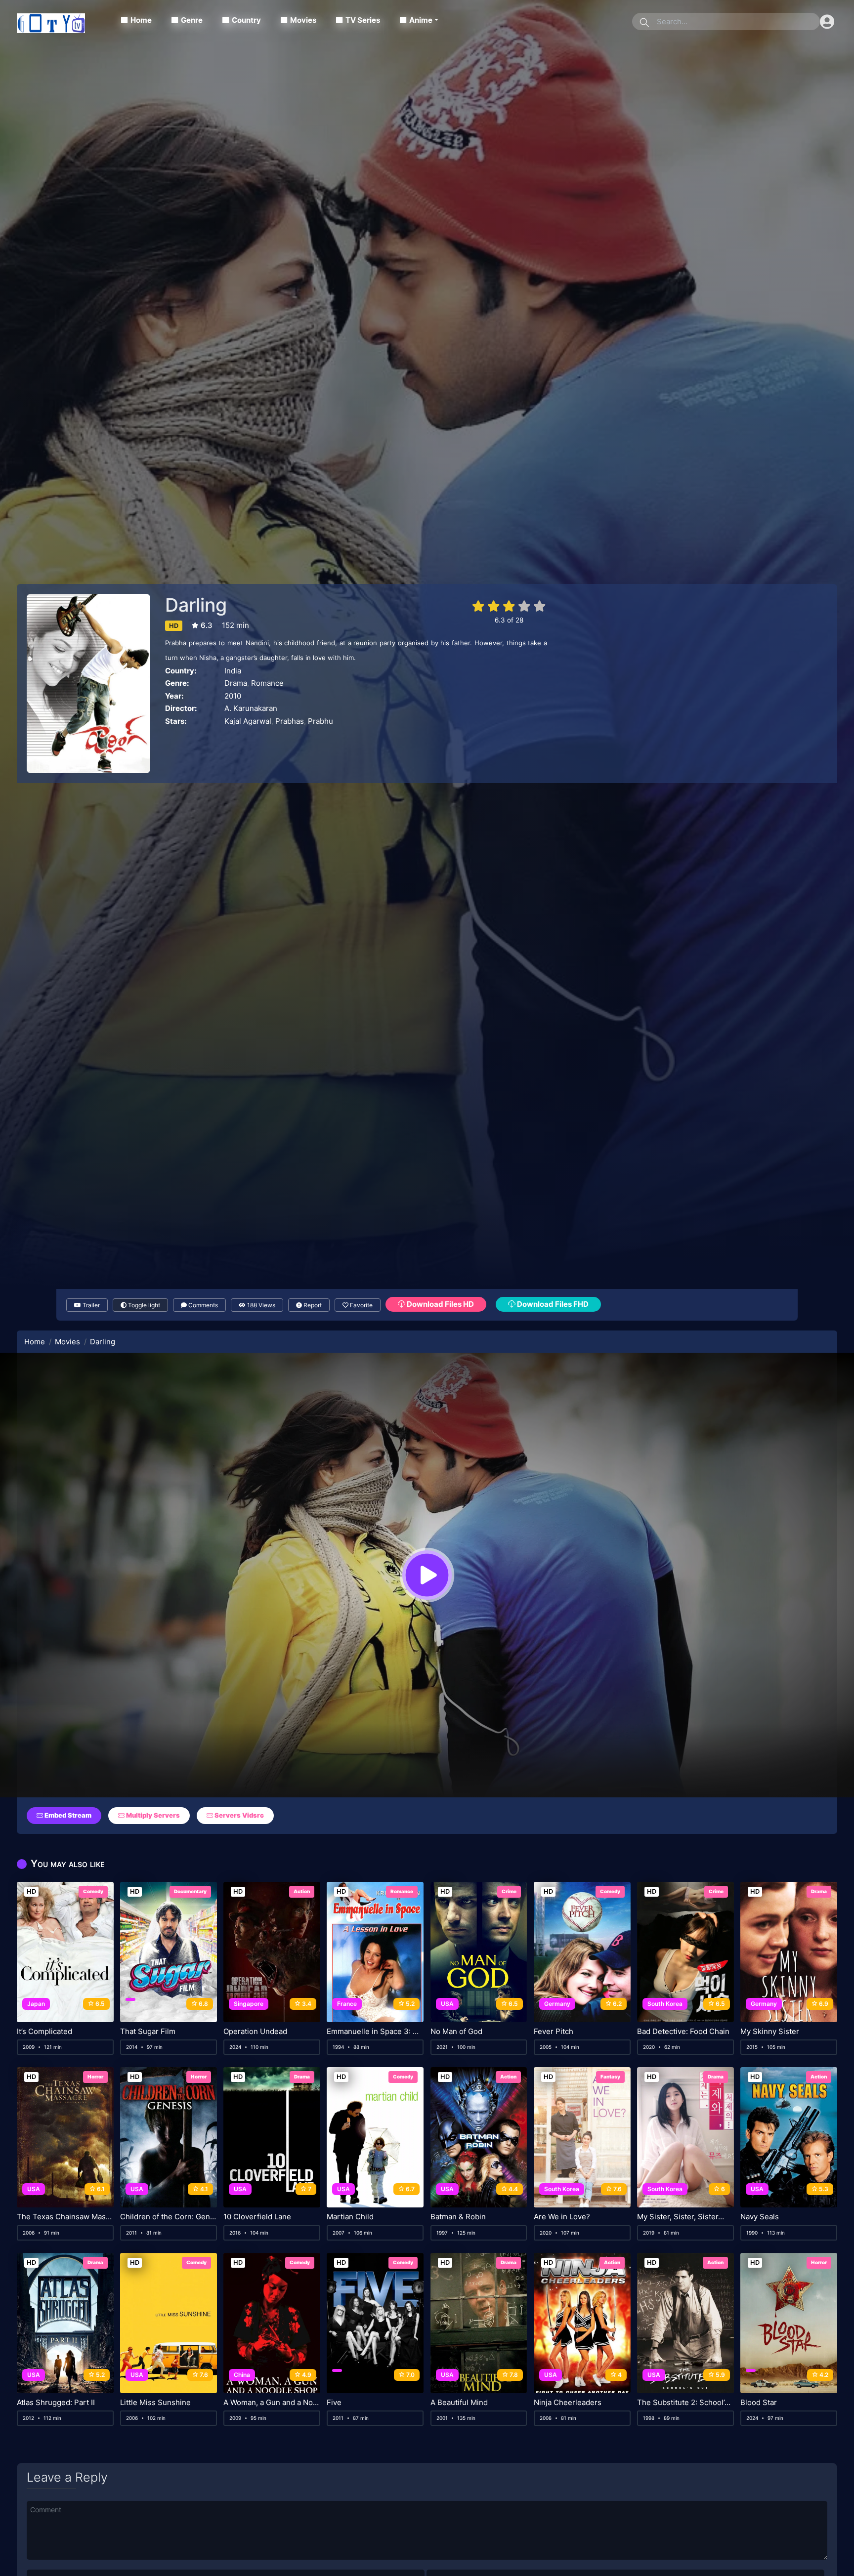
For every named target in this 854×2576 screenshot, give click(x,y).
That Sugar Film (148, 2032)
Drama (236, 683)
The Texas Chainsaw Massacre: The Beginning (65, 2217)
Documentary (190, 1891)
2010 (233, 696)
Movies (303, 20)
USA (447, 2004)
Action (302, 1891)
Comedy (93, 1891)
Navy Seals (760, 2217)
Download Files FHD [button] (552, 1304)
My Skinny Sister (770, 2032)
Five (334, 2403)
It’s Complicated (44, 2032)
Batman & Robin (458, 2217)
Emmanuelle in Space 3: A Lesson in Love (375, 2032)
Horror (95, 2077)
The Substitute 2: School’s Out (685, 2403)
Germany (557, 2004)
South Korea (665, 2004)
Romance (267, 683)
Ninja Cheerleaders (568, 2403)
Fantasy (610, 2077)
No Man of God (456, 2032)
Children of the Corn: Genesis (169, 2217)
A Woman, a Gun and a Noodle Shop (272, 2403)
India (233, 671)
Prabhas (290, 721)
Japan (36, 2004)
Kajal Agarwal (248, 721)
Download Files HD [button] (440, 1304)
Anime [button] (421, 20)
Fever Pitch (554, 2032)
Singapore (249, 2004)
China (242, 2375)
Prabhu (320, 721)
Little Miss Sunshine (155, 2403)
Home (141, 20)
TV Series (363, 20)
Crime (509, 1891)
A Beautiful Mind (459, 2403)
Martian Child (350, 2217)
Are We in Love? (562, 2217)
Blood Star (759, 2403)
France (347, 2004)
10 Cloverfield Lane (257, 2217)
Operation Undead (255, 2032)
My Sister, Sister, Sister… (681, 2217)
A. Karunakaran (251, 708)
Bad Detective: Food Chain (683, 2032)
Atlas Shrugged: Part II (56, 2403)
